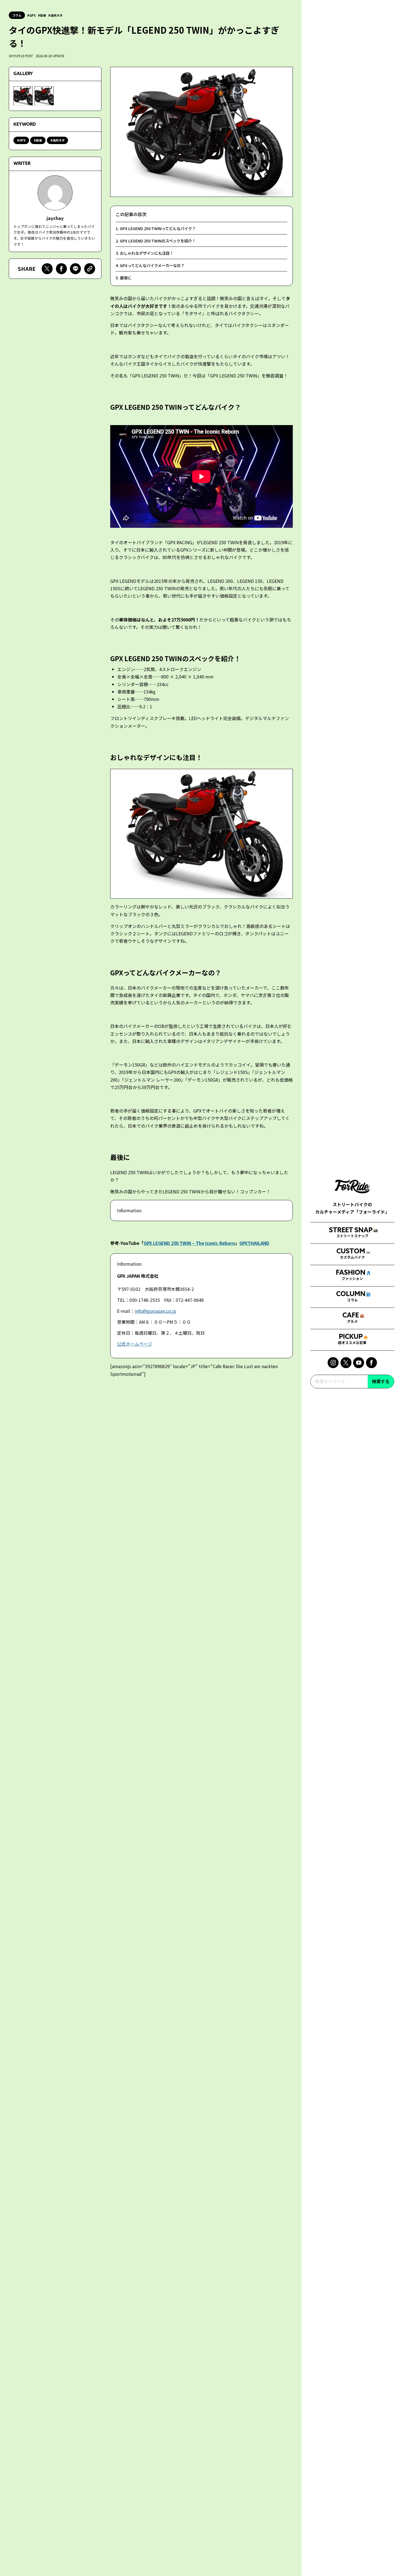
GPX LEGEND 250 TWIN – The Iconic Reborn (189, 1243)
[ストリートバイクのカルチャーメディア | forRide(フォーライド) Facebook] (371, 1363)
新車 (43, 15)
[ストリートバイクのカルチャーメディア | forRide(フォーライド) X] (346, 1363)
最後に (126, 278)
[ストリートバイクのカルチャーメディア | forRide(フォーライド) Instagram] (333, 1363)
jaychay (55, 218)
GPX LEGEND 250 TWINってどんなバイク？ (158, 228)
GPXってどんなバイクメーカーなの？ (152, 265)
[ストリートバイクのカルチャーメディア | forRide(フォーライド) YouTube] (359, 1363)
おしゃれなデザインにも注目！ (147, 253)
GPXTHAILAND (254, 1243)
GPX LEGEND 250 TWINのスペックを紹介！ (158, 241)
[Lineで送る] (75, 269)
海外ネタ (56, 15)
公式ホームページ (135, 1344)
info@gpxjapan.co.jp (155, 1311)
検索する (381, 1381)
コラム (17, 15)
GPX (32, 15)
